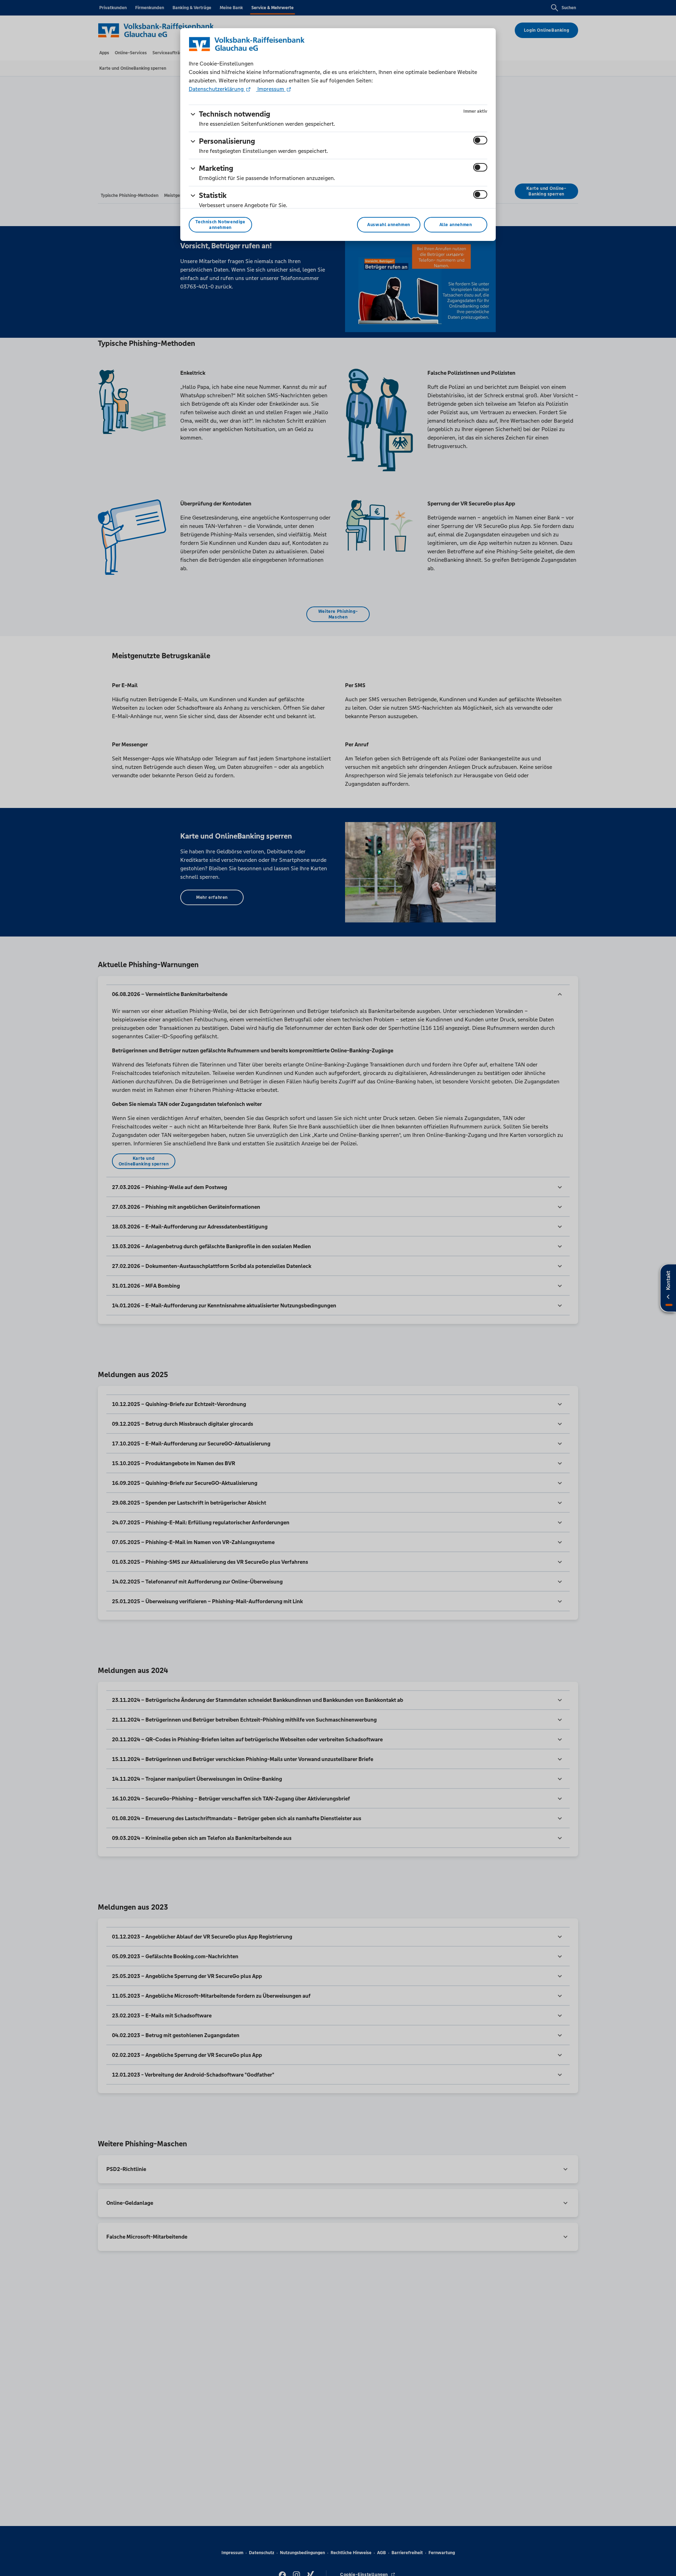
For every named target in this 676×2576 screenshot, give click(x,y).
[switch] (480, 140)
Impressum (271, 89)
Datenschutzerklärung (217, 89)
